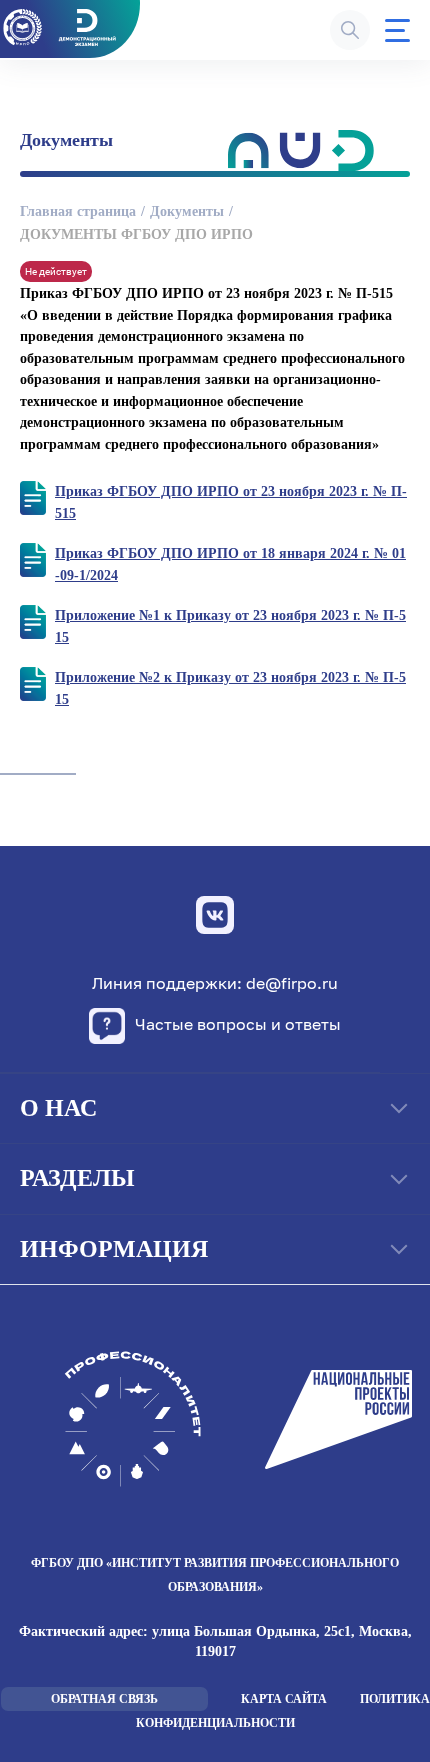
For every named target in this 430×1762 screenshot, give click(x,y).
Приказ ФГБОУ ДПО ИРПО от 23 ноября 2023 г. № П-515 (231, 502)
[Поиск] (350, 30)
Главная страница (78, 211)
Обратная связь (104, 1699)
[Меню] (397, 30)
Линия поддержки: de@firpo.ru (215, 983)
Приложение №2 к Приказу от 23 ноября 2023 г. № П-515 (230, 688)
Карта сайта (284, 1699)
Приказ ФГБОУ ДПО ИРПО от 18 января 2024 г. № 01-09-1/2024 (230, 564)
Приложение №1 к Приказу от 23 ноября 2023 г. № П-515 (230, 626)
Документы (187, 211)
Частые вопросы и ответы (238, 1024)
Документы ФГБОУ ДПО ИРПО (136, 234)
